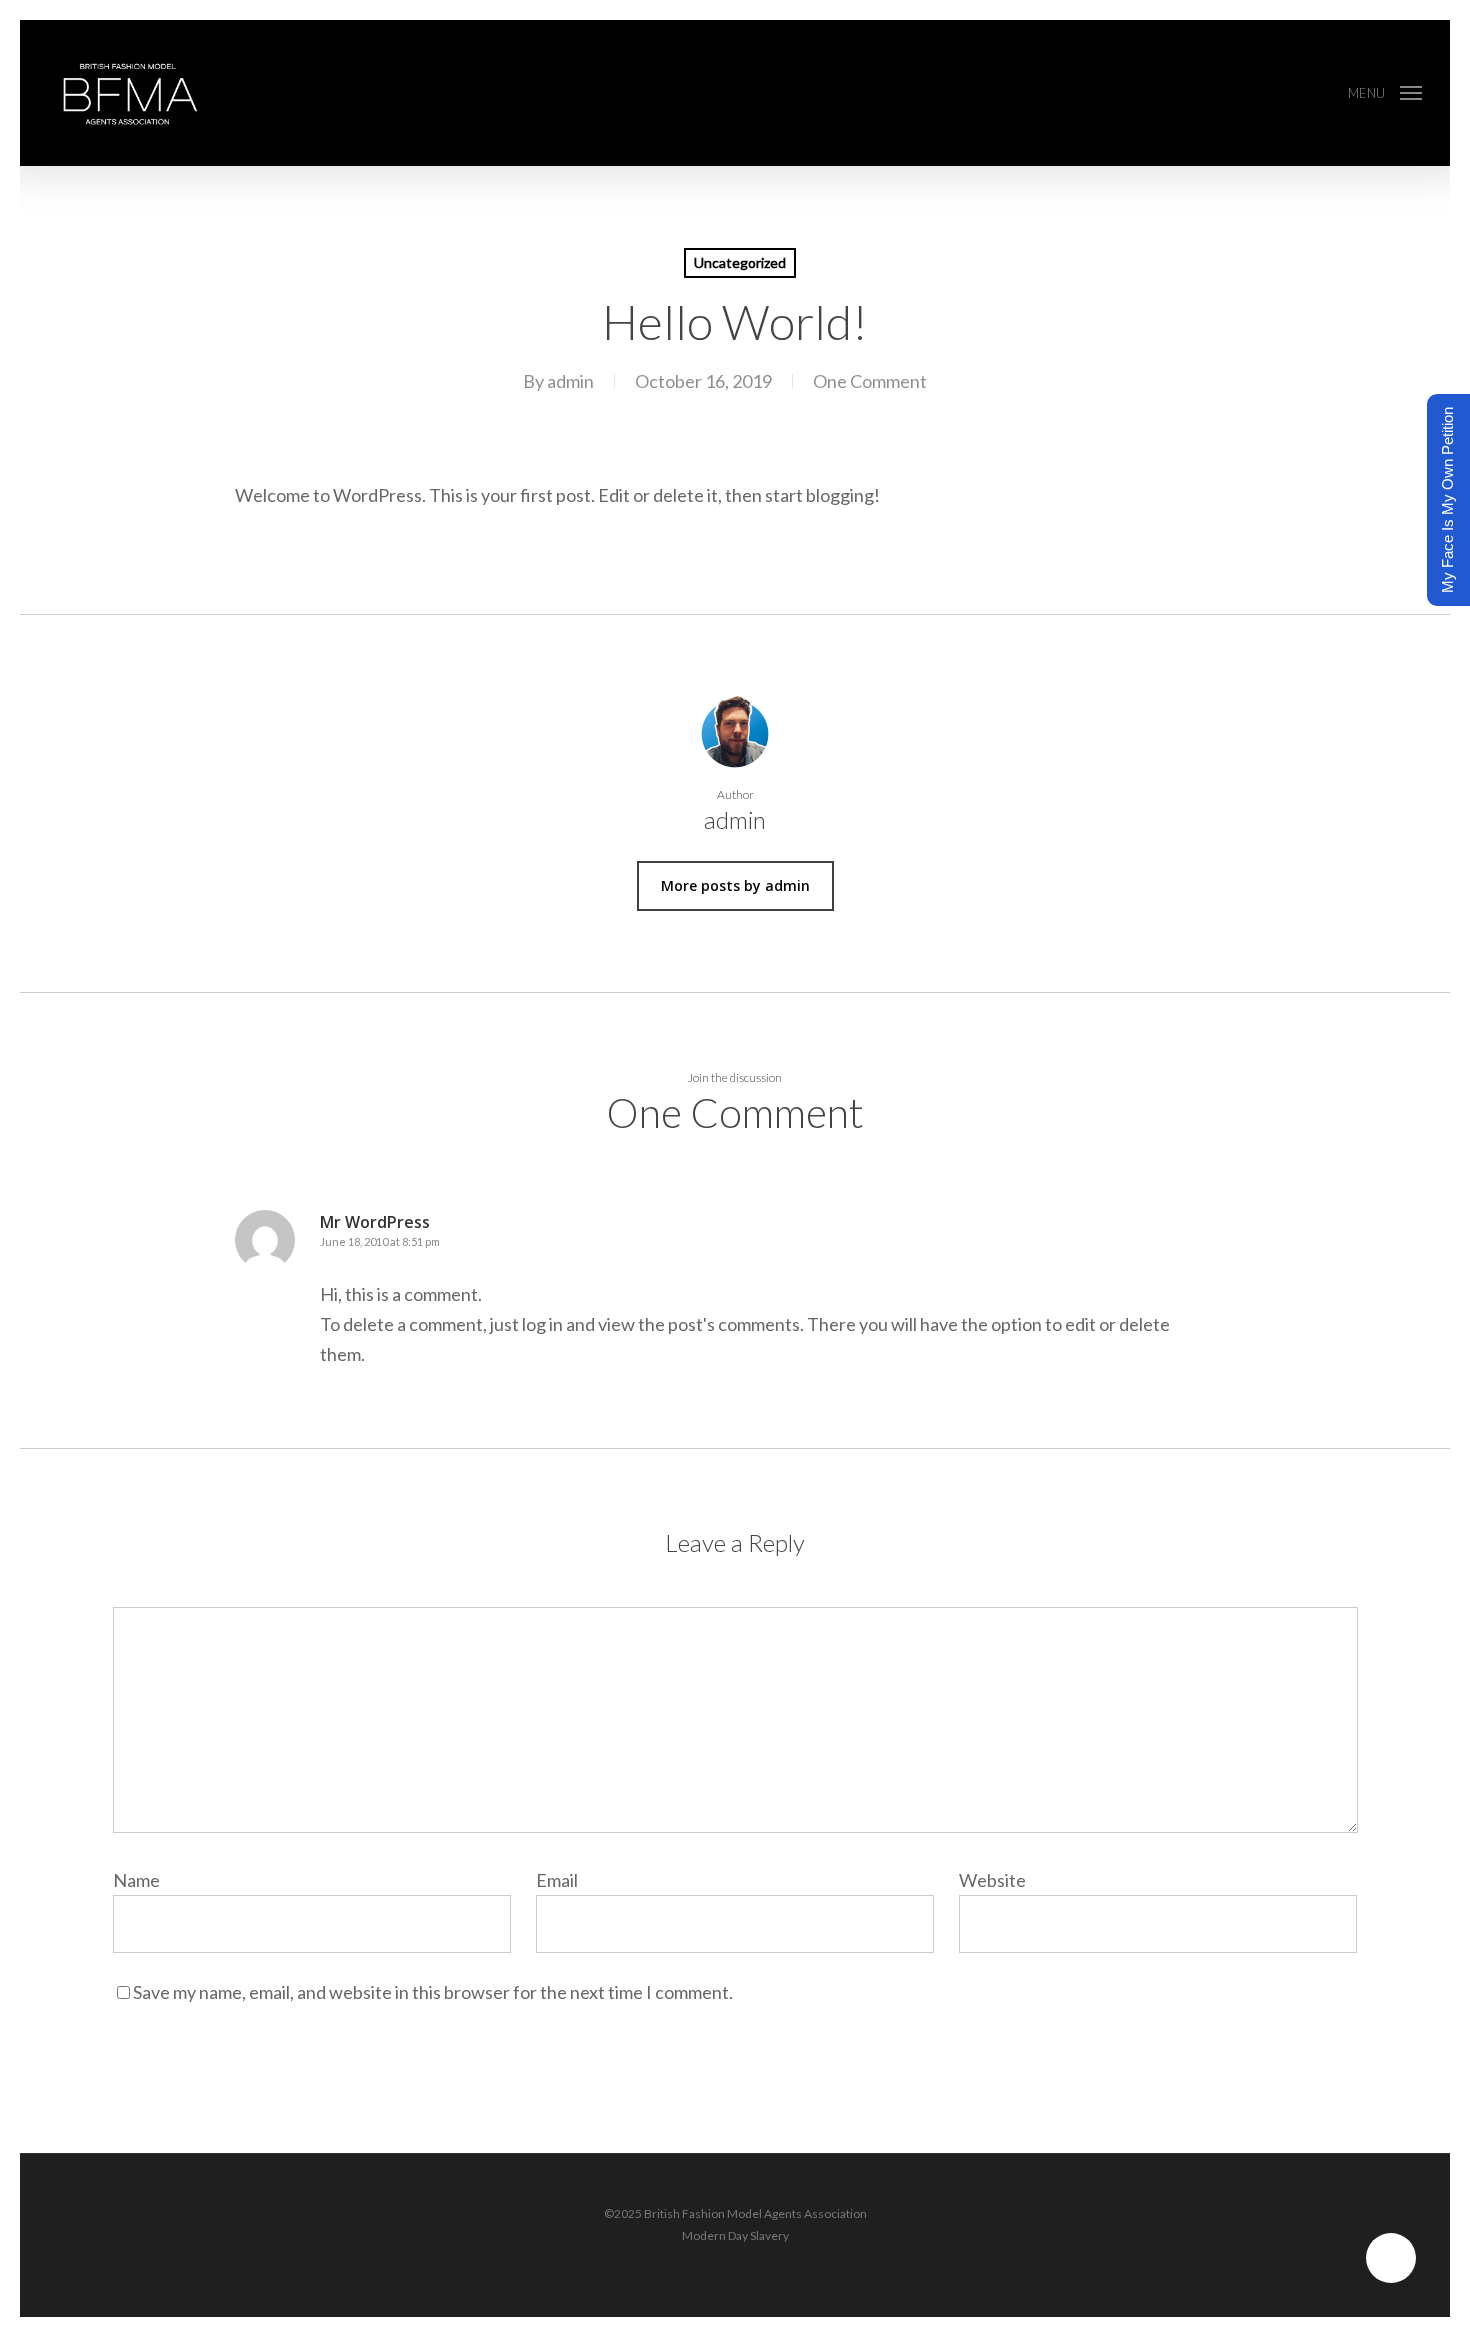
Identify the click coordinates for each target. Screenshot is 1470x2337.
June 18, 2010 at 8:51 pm (380, 1241)
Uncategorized (740, 262)
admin (570, 381)
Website (992, 1880)
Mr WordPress (375, 1222)
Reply (1184, 1234)
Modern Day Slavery (735, 2235)
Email (562, 1880)
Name (141, 1880)
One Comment (870, 381)
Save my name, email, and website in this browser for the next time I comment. (433, 1992)
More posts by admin (735, 885)
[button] (1384, 93)
